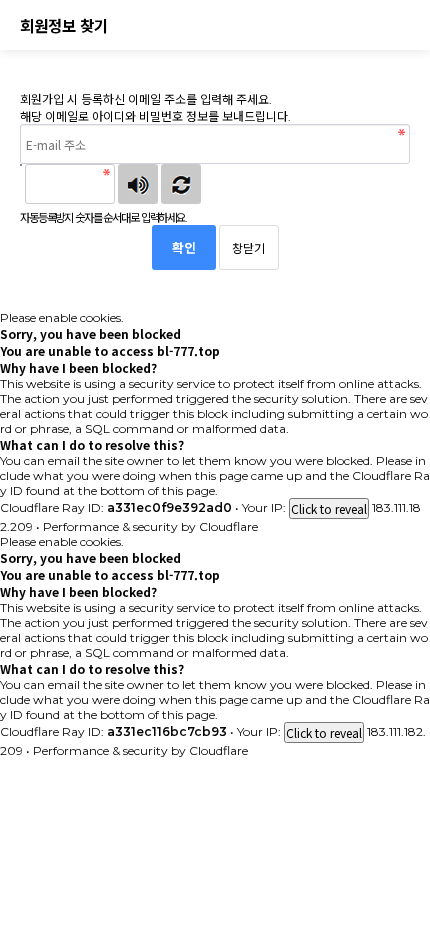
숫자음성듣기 (138, 184)
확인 (184, 247)
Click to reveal (329, 508)
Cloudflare (228, 526)
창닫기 (248, 247)
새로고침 (181, 184)
